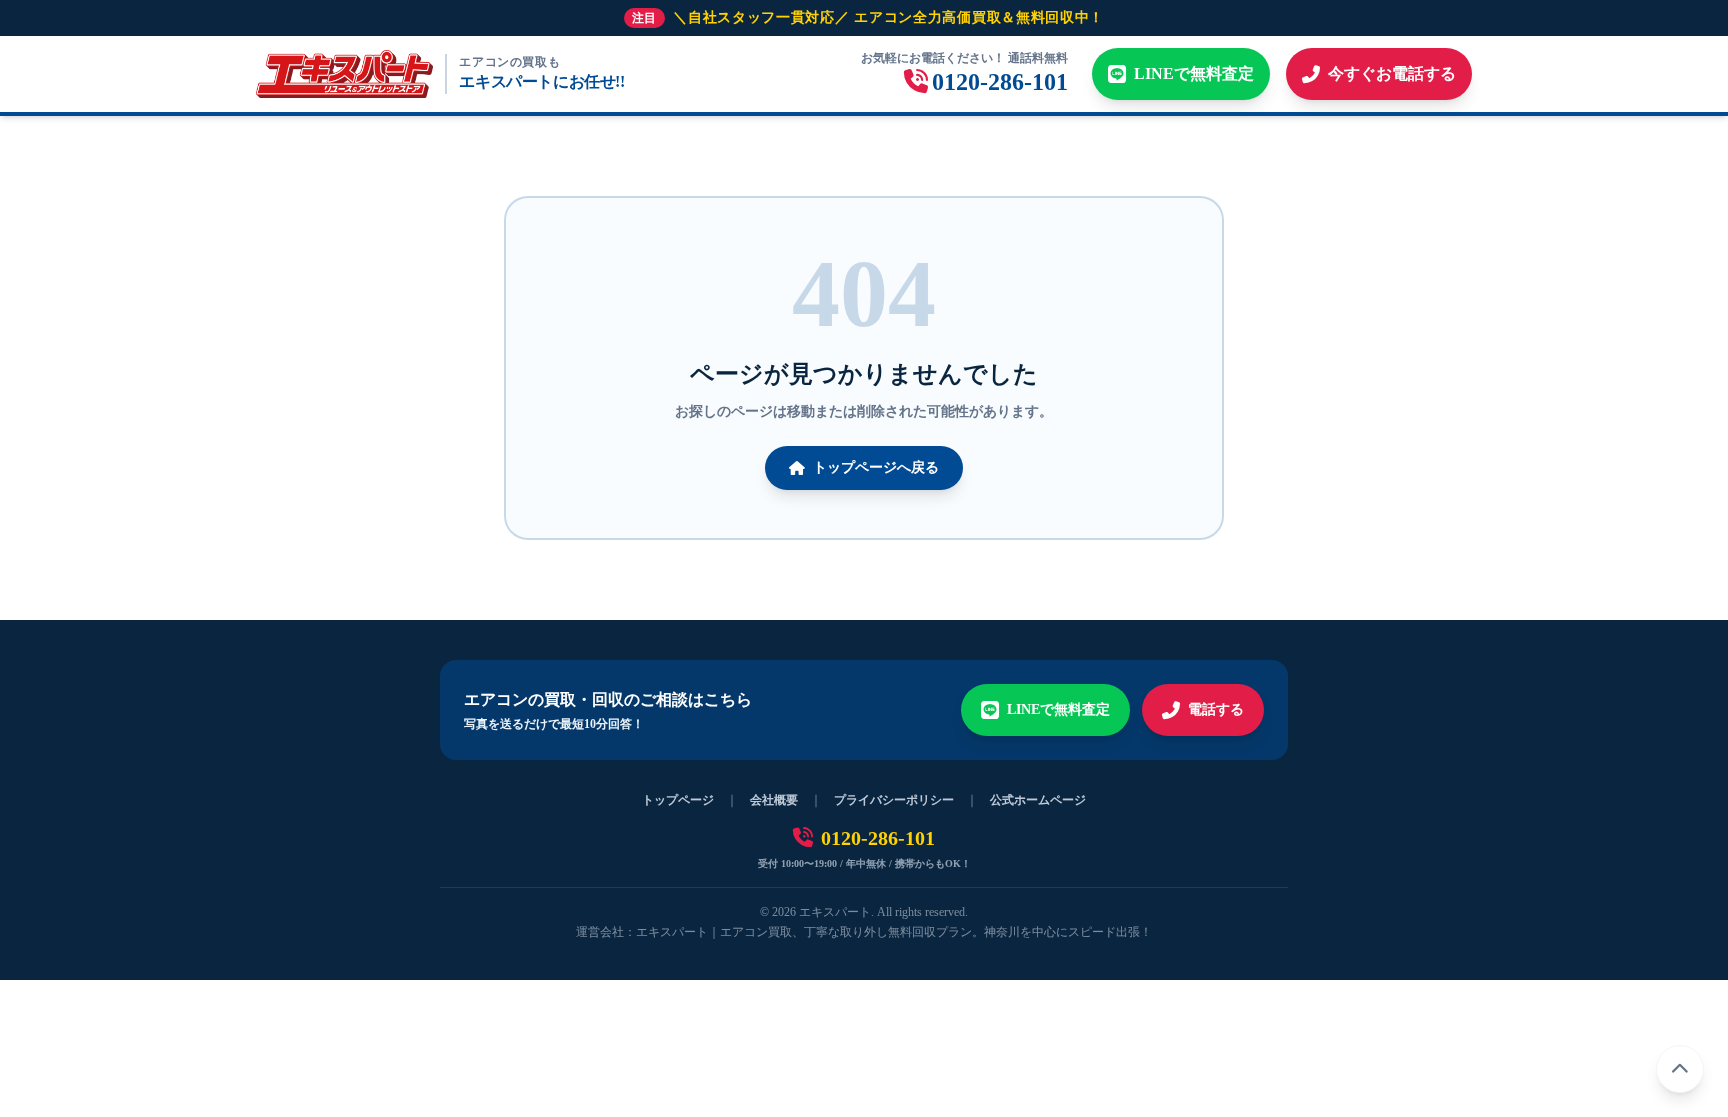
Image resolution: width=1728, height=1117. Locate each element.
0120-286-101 (878, 838)
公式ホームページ (1038, 800)
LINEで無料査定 (1058, 709)
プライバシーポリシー (894, 800)
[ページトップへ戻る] (1680, 1069)
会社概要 (774, 800)
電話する (1216, 709)
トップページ (678, 800)
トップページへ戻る (876, 467)
